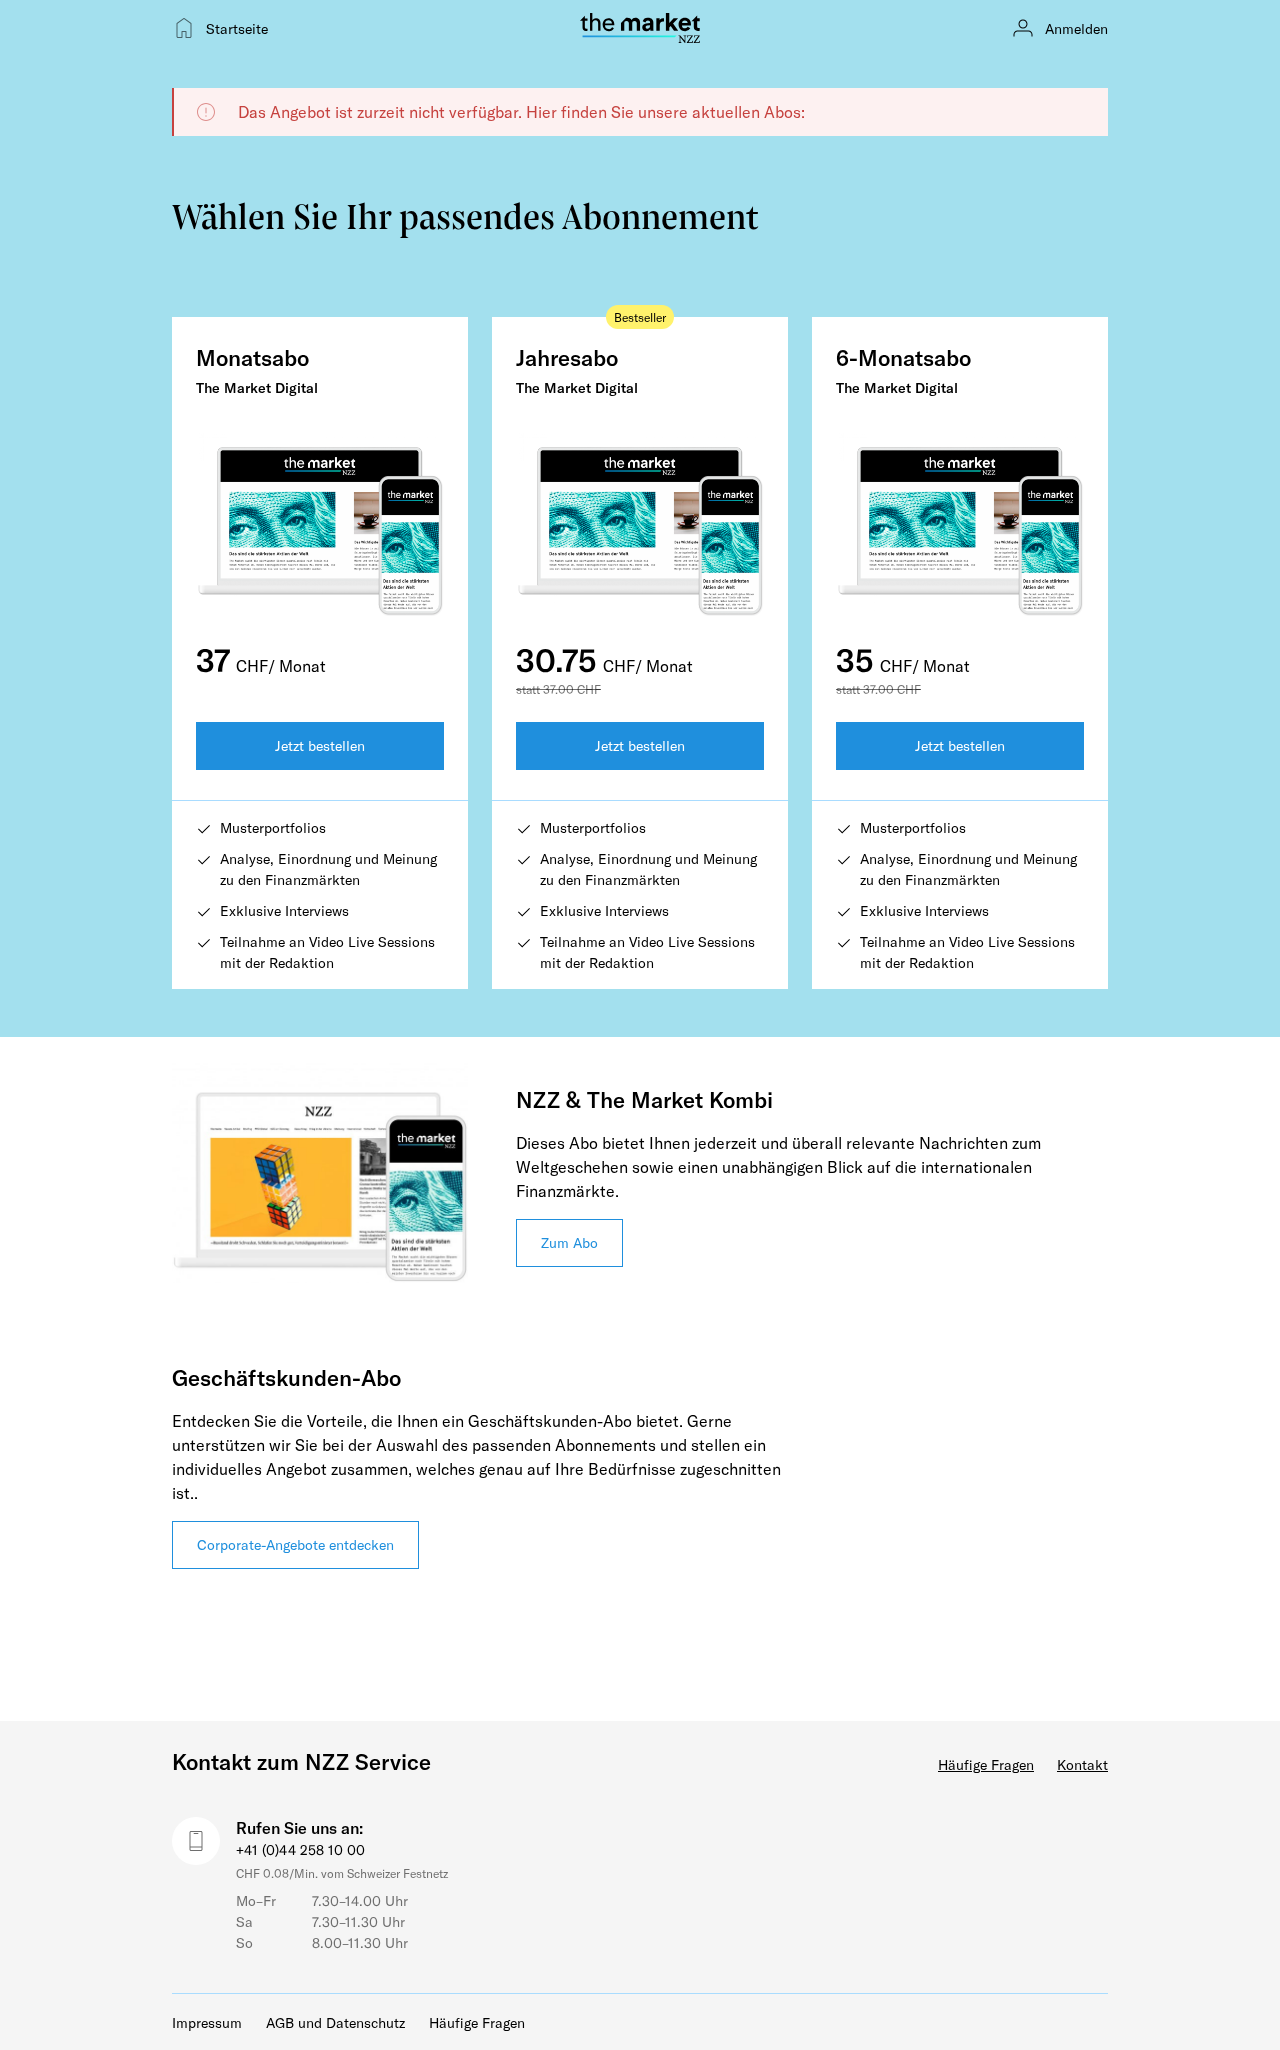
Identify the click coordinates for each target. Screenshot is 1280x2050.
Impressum (207, 2022)
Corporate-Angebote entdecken (295, 1544)
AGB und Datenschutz (335, 2022)
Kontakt (1082, 1764)
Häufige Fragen (986, 1764)
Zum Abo (569, 1242)
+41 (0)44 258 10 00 (300, 1849)
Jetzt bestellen (320, 745)
